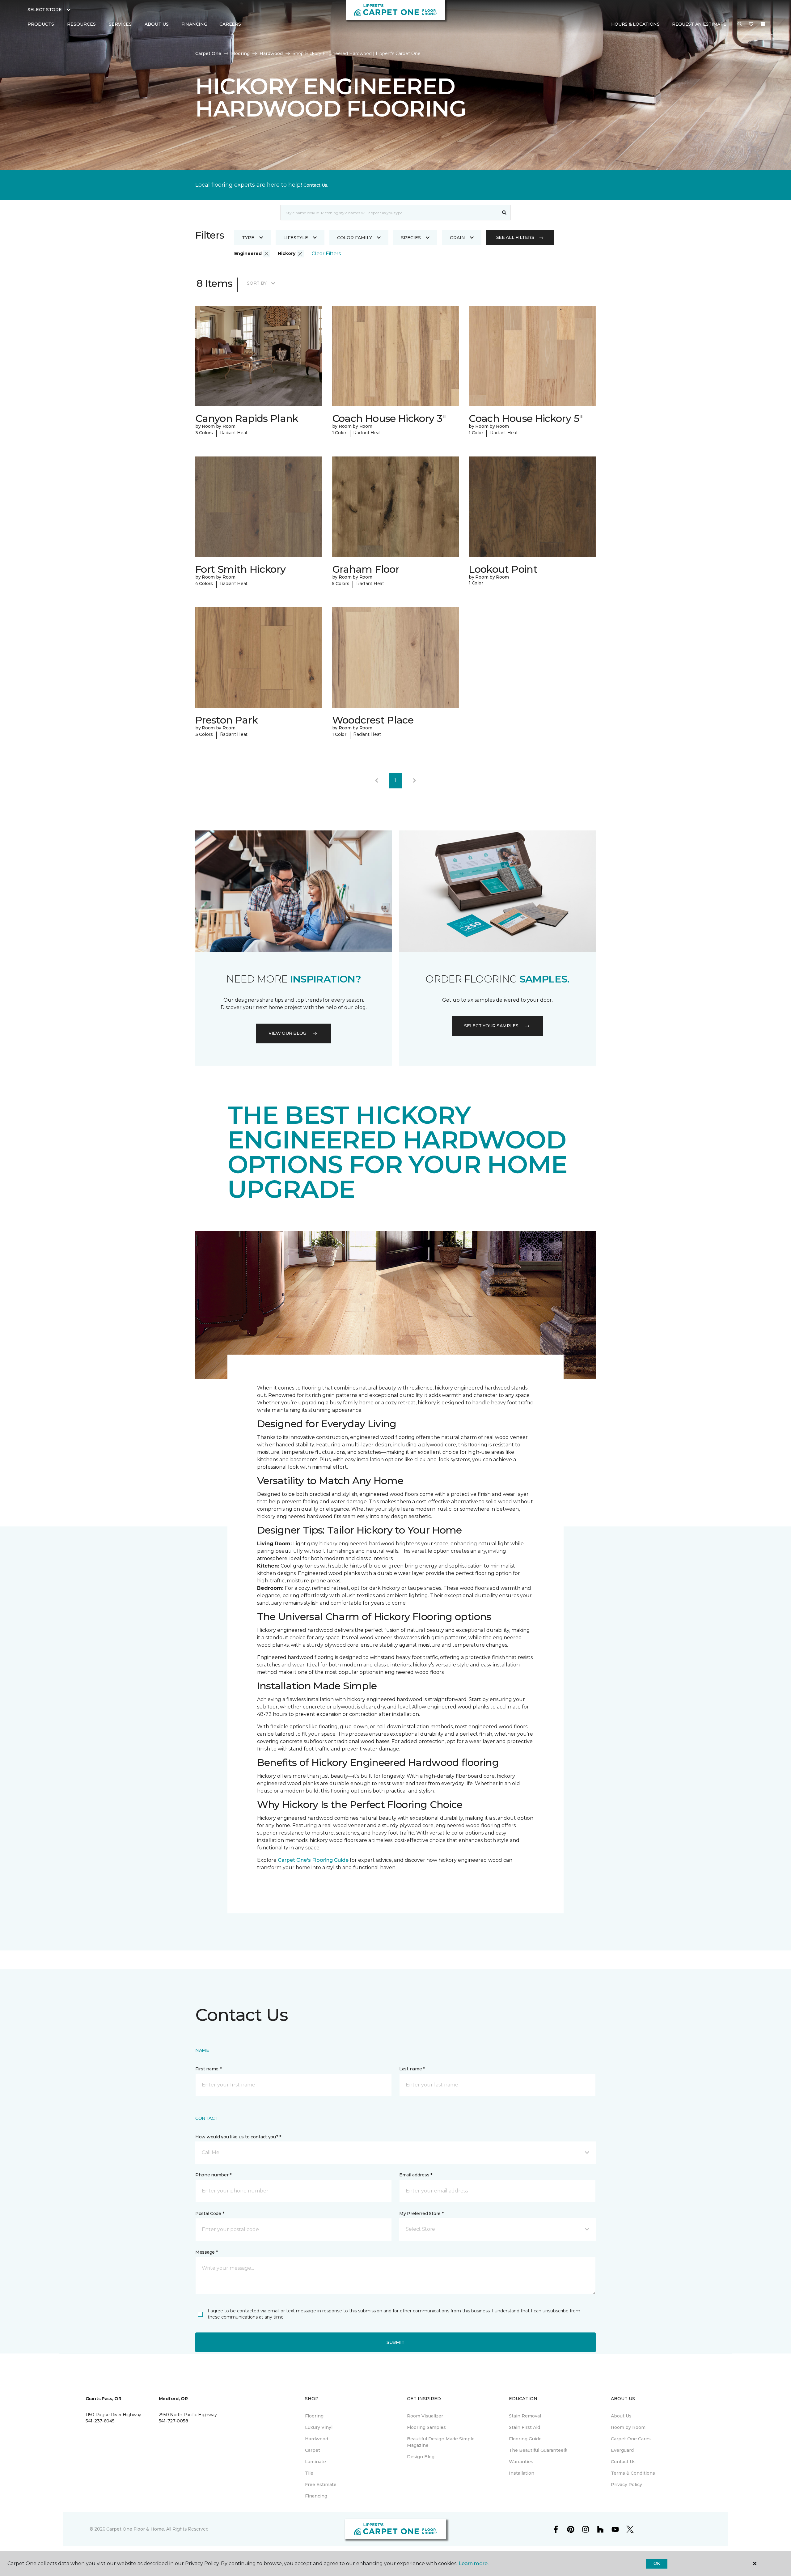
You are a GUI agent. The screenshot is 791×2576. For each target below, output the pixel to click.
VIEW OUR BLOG (287, 1033)
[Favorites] (751, 24)
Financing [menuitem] (194, 24)
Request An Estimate (699, 24)
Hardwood (271, 53)
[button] (740, 24)
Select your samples (491, 1026)
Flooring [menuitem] (314, 2416)
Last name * (412, 2069)
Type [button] (248, 238)
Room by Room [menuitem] (628, 2427)
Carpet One (208, 53)
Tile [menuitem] (309, 2473)
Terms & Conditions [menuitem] (633, 2473)
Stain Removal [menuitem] (525, 2416)
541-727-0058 (173, 2421)
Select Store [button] (45, 10)
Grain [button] (457, 238)
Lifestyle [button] (296, 238)
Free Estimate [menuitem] (321, 2485)
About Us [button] (157, 24)
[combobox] (389, 213)
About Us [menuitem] (621, 2416)
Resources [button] (81, 24)
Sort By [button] (257, 283)
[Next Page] (414, 781)
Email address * (416, 2175)
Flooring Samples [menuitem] (426, 2427)
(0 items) (763, 24)
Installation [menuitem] (522, 2473)
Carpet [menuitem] (313, 2450)
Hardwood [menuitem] (317, 2439)
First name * (208, 2069)
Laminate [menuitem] (315, 2462)
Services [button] (120, 24)
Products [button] (41, 24)
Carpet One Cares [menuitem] (631, 2439)
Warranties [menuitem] (521, 2462)
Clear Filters (326, 254)
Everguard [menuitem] (622, 2450)
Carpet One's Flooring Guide (313, 1860)
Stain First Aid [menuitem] (525, 2427)
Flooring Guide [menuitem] (525, 2439)
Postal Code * (210, 2213)
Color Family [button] (355, 238)
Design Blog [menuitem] (421, 2457)
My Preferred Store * (421, 2213)
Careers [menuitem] (230, 24)
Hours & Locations (635, 24)
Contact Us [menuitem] (623, 2462)
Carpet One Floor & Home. (136, 2529)
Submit (395, 2342)
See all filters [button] (515, 237)
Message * (206, 2252)
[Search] (504, 213)
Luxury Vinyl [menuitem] (319, 2427)
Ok (657, 2563)
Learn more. (474, 2563)
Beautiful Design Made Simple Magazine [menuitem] (441, 2442)
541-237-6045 (100, 2421)
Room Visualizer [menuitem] (425, 2416)
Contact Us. (316, 185)
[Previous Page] (377, 781)
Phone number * (213, 2175)
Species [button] (411, 238)
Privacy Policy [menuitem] (626, 2485)
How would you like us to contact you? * (238, 2137)
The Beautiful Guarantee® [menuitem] (538, 2450)
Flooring (240, 53)
